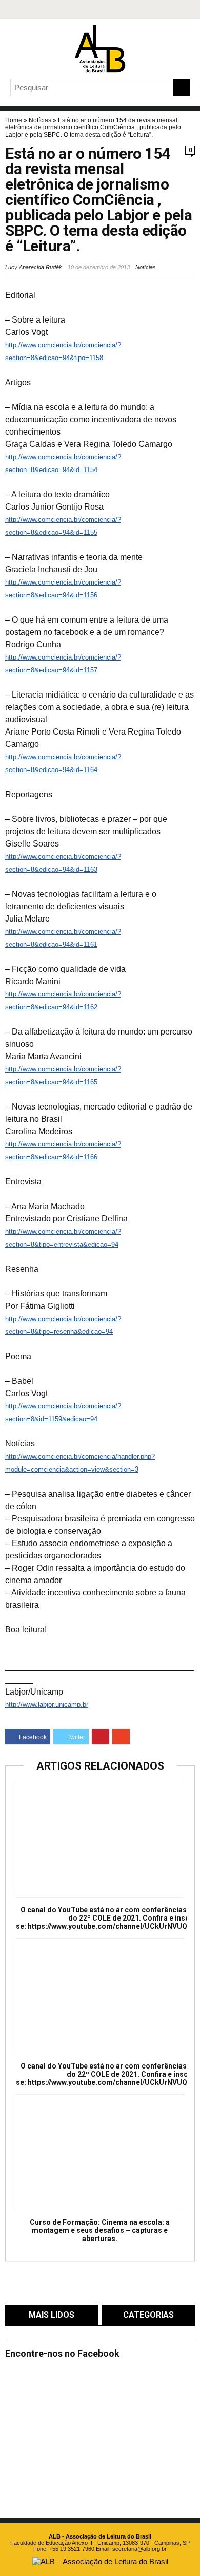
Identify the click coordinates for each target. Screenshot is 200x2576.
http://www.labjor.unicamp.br (47, 1705)
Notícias (40, 120)
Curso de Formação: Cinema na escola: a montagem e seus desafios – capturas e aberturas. (100, 2230)
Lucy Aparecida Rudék (34, 267)
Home (14, 120)
